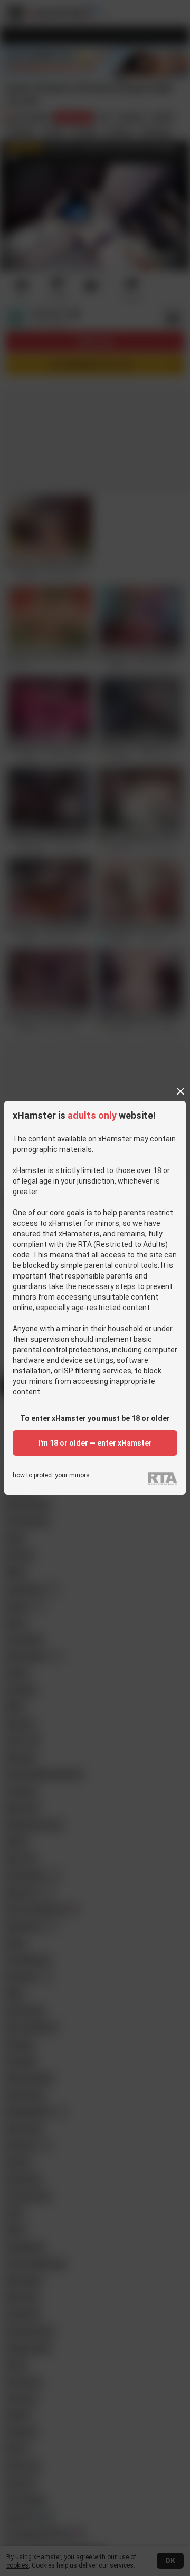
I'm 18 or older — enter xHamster (95, 1443)
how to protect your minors (51, 1475)
